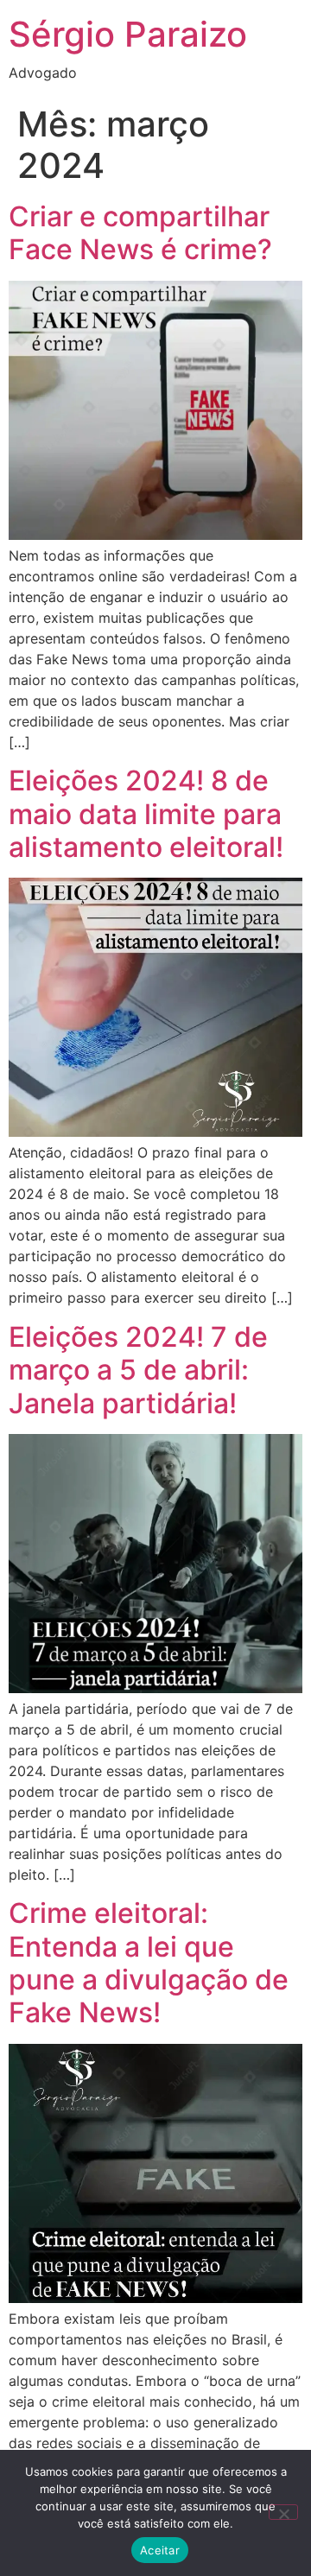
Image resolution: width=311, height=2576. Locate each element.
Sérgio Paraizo (128, 34)
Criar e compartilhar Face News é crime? (140, 233)
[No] (283, 2512)
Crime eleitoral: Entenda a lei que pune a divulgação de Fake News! (149, 1963)
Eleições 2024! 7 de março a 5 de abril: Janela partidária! (138, 1370)
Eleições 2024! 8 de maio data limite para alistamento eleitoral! (146, 814)
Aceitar (160, 2550)
